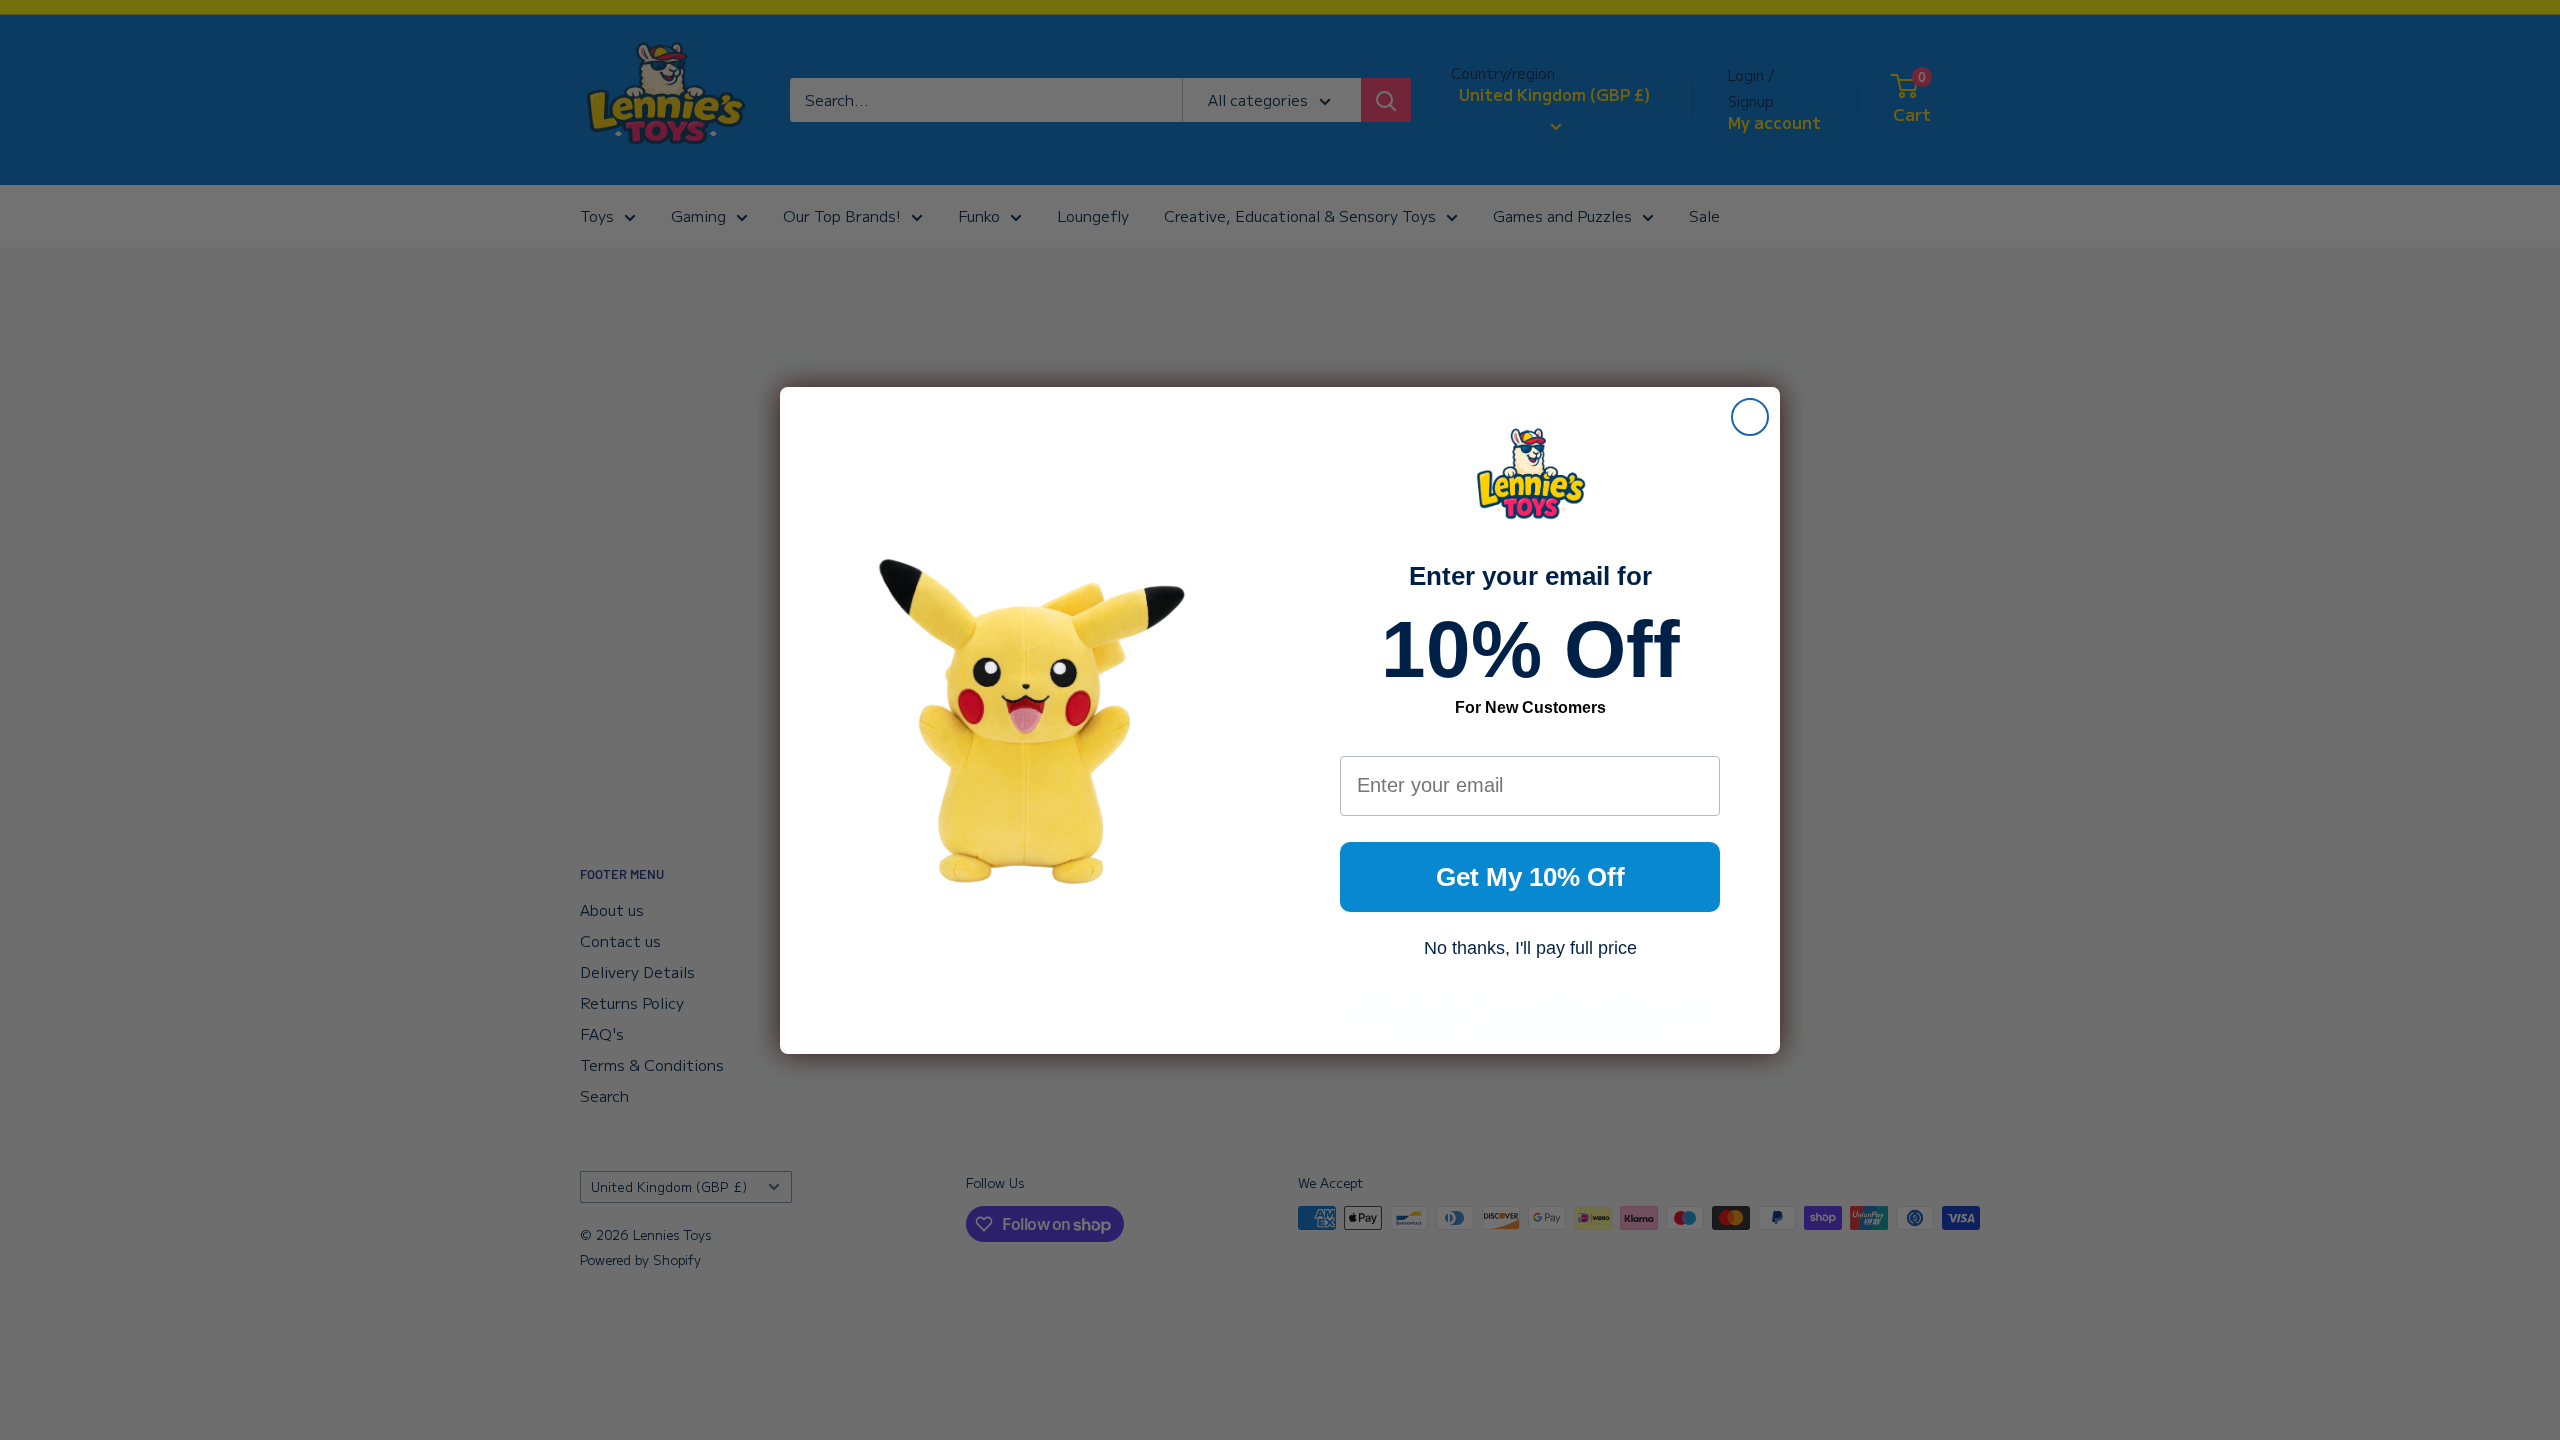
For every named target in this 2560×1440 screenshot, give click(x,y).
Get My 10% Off (1530, 877)
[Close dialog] (1750, 417)
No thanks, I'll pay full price (1530, 948)
